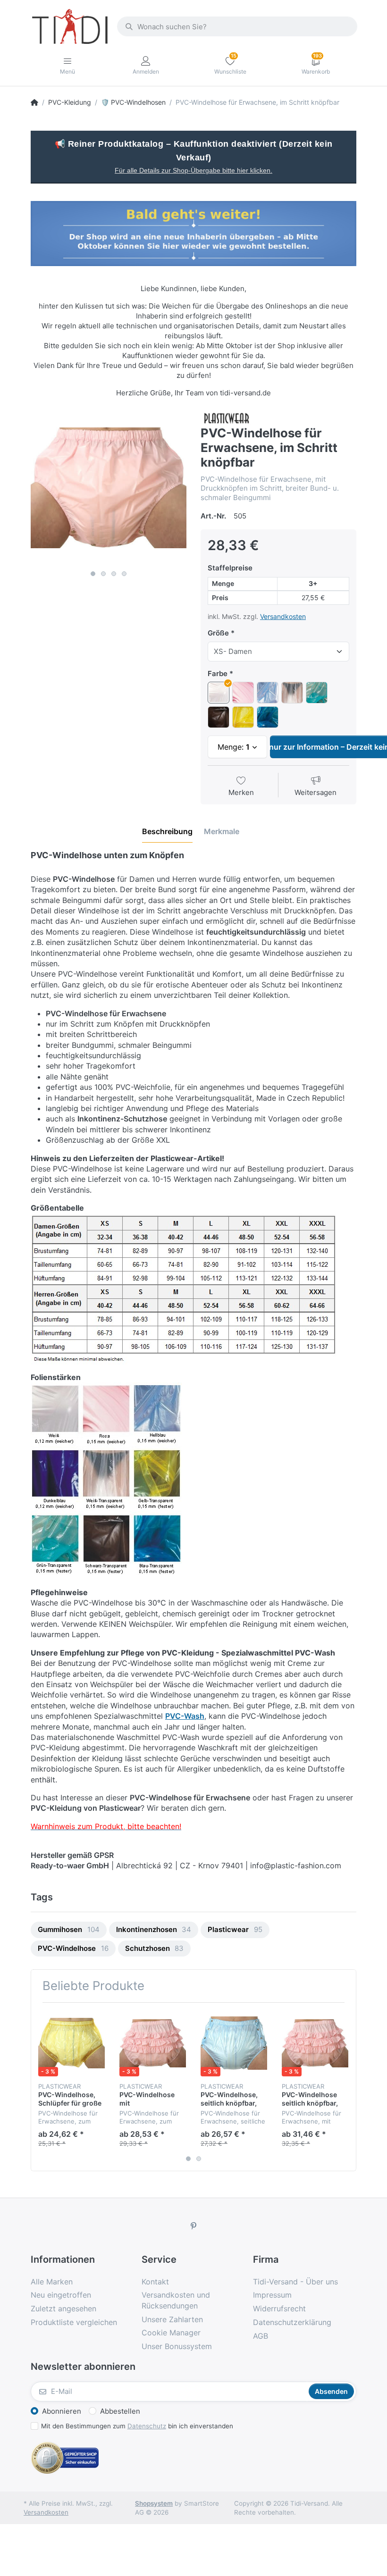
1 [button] (93, 574)
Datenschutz (147, 2426)
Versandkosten (283, 616)
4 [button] (124, 574)
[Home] (34, 102)
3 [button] (114, 574)
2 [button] (103, 574)
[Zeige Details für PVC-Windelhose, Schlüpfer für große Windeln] (72, 2043)
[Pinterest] (193, 2226)
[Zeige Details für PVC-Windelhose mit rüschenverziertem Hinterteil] (153, 2043)
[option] (109, 488)
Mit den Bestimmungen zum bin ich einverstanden (137, 2426)
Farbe (218, 673)
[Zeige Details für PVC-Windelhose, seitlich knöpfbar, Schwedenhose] (234, 2043)
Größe (218, 633)
